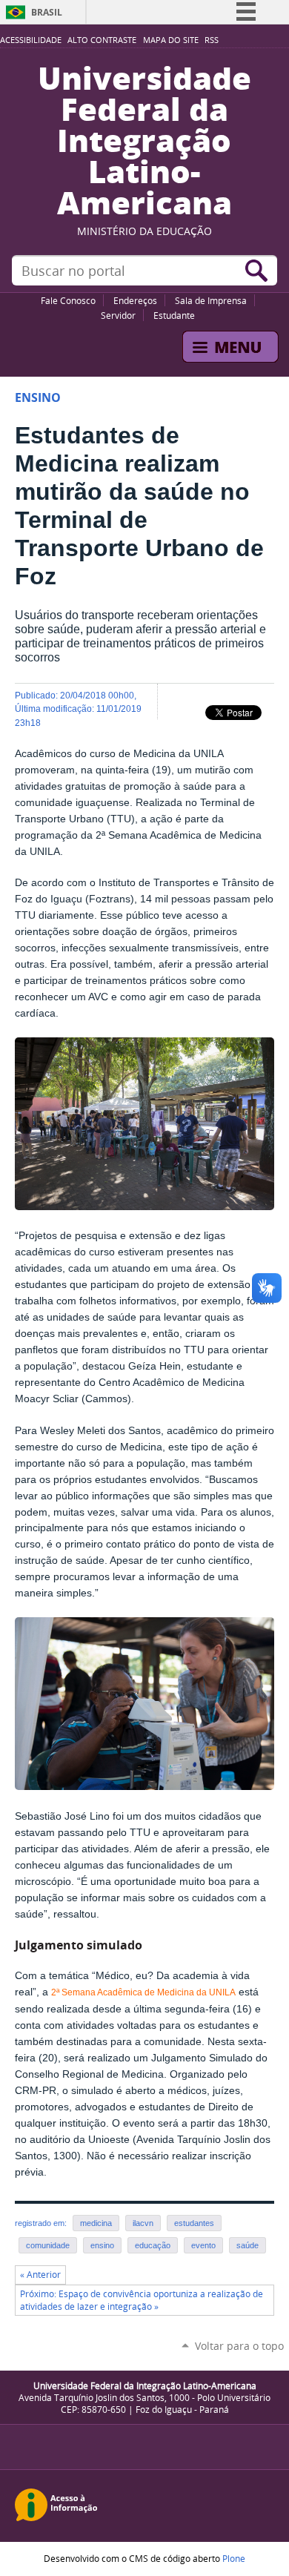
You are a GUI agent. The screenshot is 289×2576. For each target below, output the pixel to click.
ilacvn (143, 2223)
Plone (234, 2558)
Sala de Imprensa (211, 300)
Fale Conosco (68, 300)
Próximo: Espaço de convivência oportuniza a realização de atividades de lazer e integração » (142, 2300)
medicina (96, 2223)
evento (203, 2245)
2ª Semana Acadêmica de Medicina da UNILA (143, 1992)
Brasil (47, 12)
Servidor (118, 315)
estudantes (194, 2223)
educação (153, 2245)
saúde (248, 2245)
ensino (102, 2245)
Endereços (135, 300)
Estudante (174, 315)
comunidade (48, 2245)
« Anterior (40, 2275)
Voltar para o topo (239, 2346)
